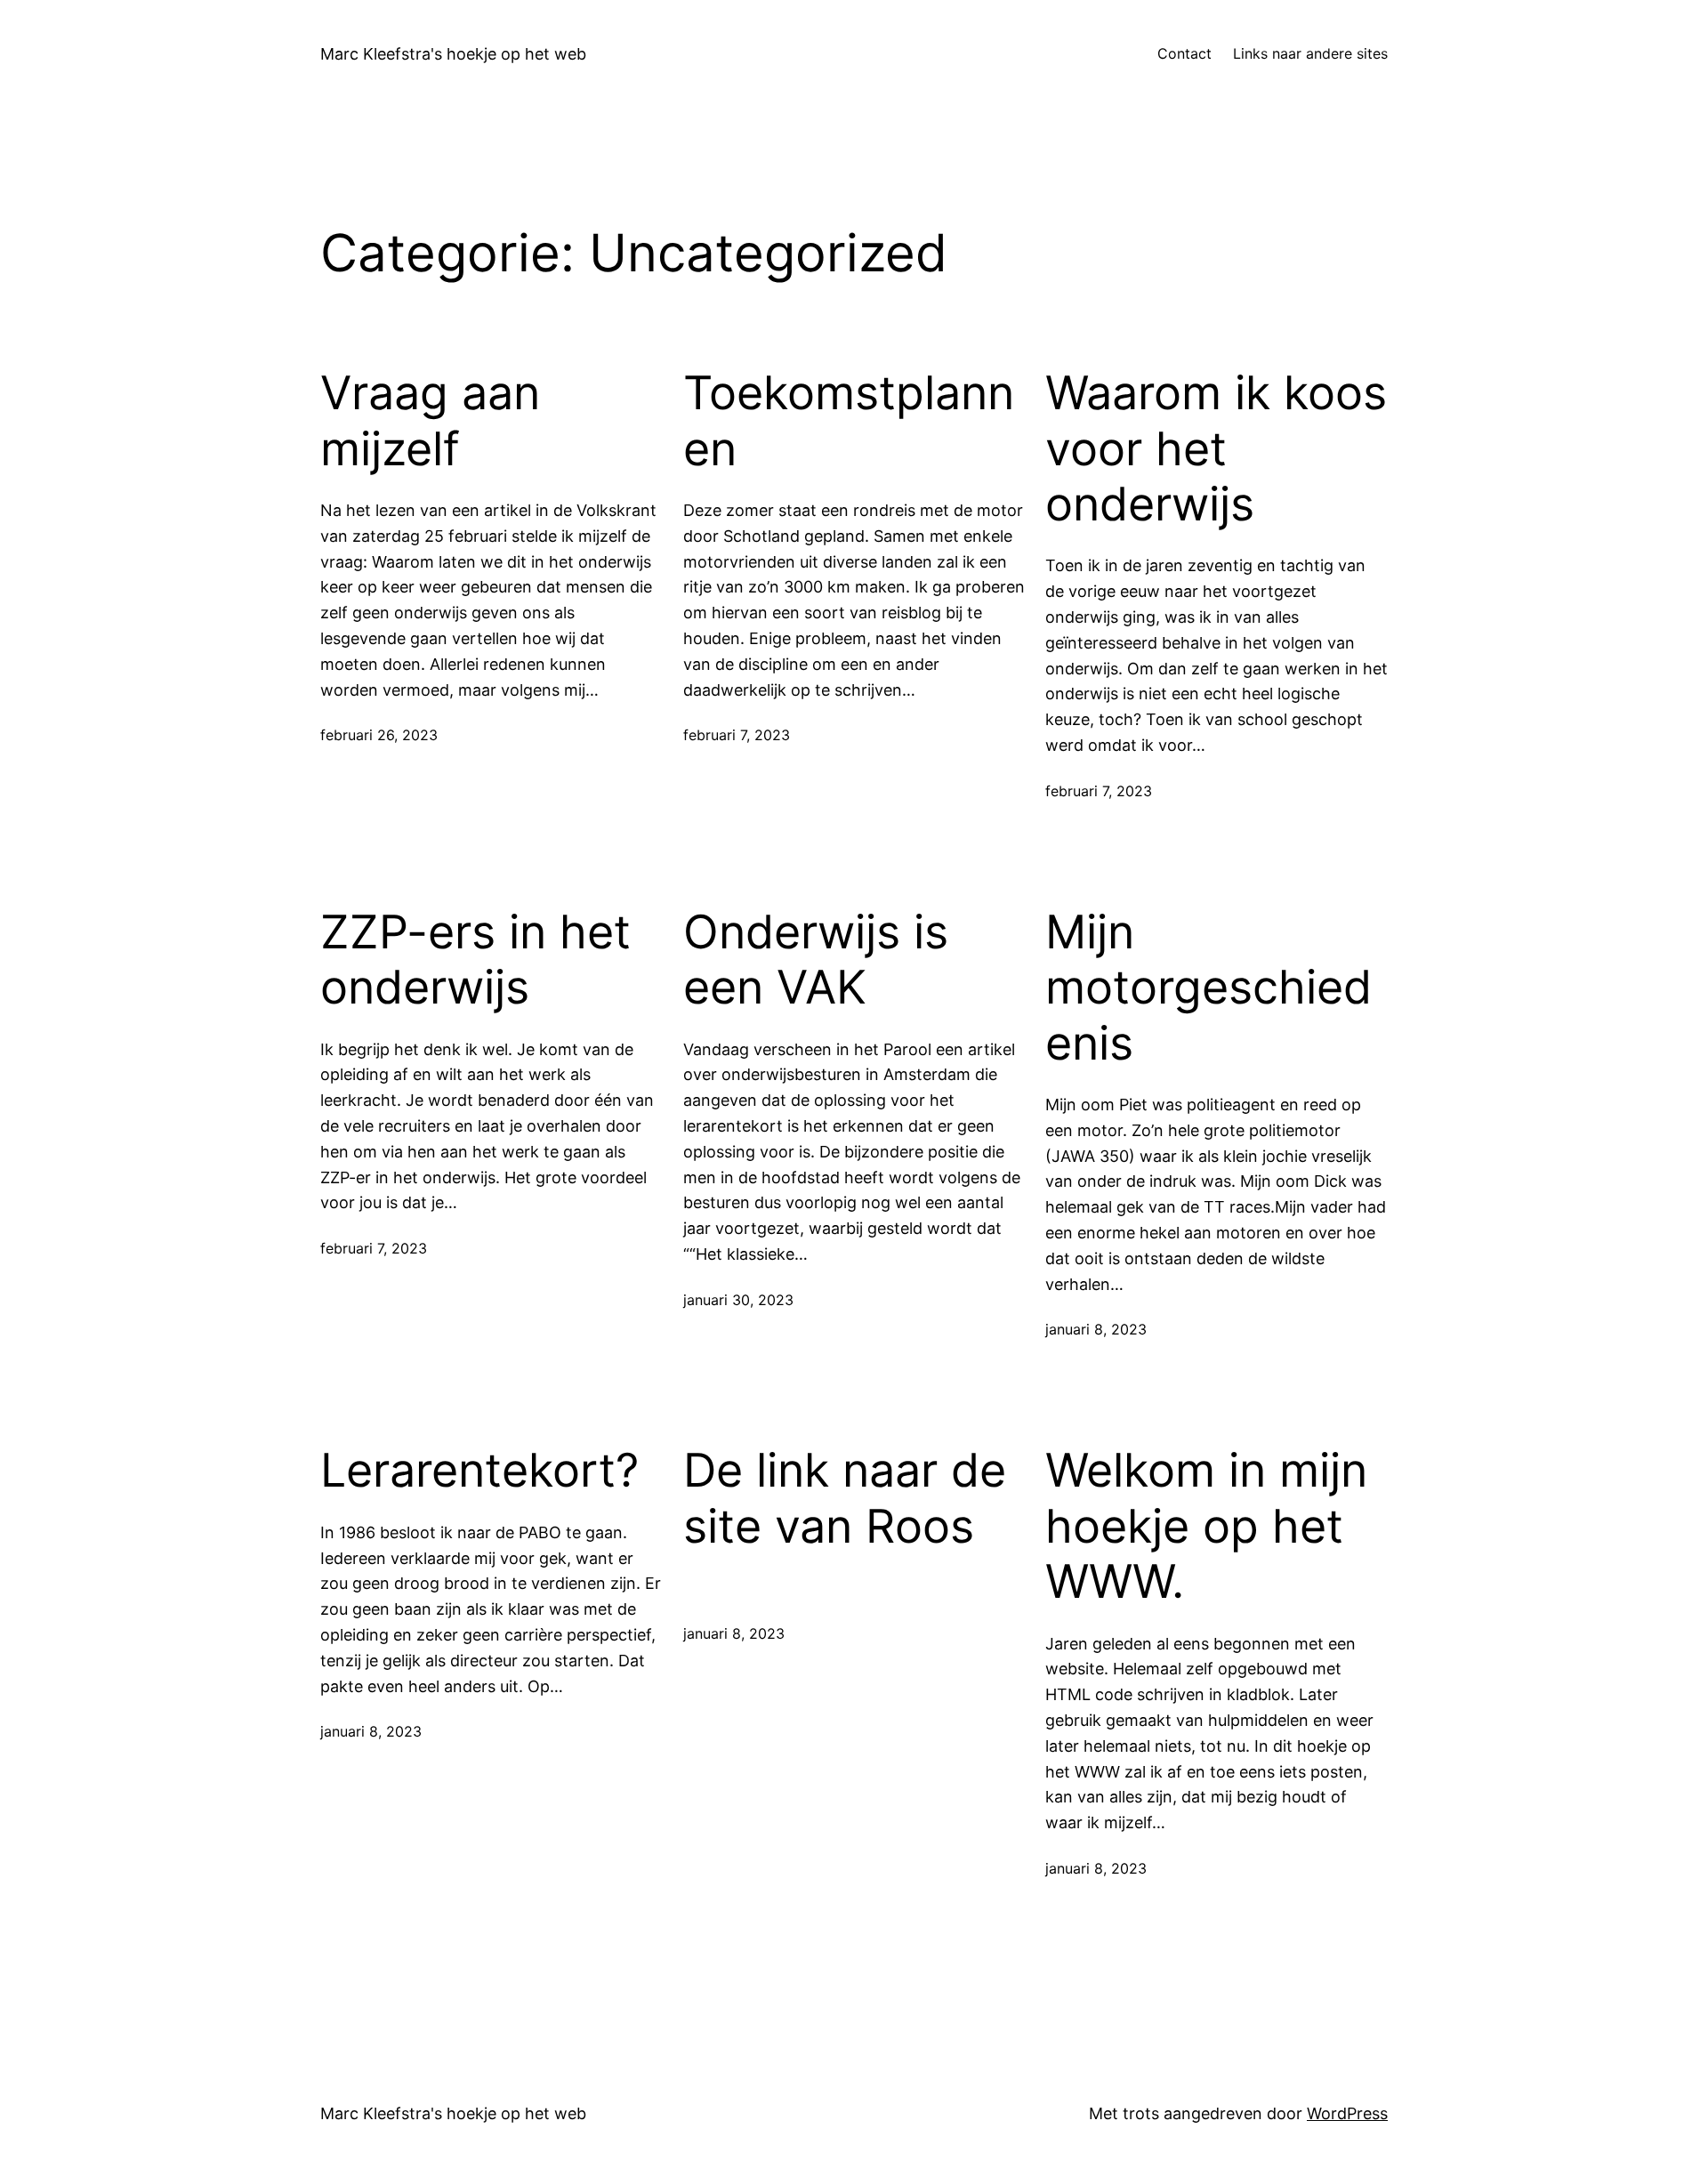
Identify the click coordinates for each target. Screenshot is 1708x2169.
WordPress (1347, 2113)
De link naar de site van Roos (845, 1498)
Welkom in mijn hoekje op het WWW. (1206, 1526)
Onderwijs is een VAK (816, 960)
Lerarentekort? (479, 1471)
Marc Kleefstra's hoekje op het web (453, 54)
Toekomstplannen (849, 421)
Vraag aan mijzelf (430, 421)
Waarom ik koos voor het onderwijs (1216, 449)
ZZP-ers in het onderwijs (475, 960)
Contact (1184, 53)
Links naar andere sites (1310, 53)
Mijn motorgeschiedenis (1208, 988)
